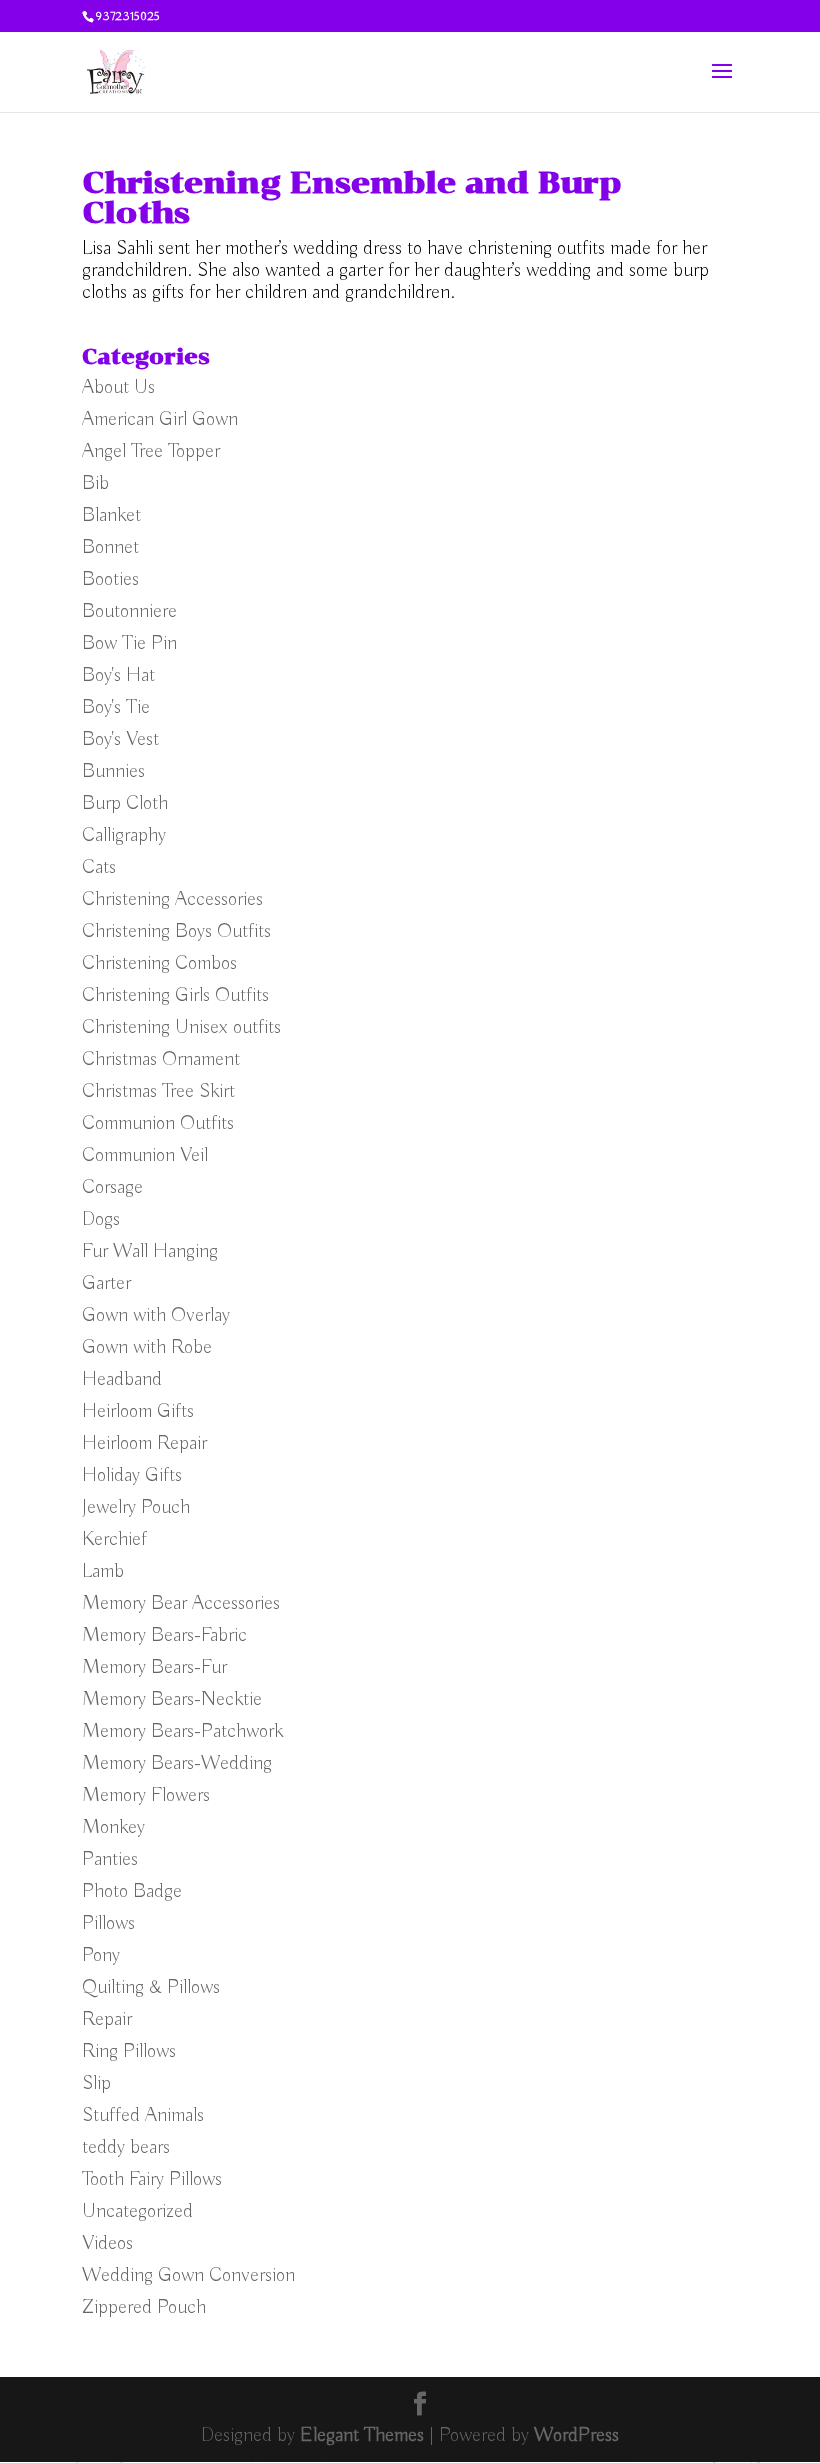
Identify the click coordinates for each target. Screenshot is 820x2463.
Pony (101, 1955)
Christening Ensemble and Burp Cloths (352, 197)
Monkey (113, 1827)
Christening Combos (159, 963)
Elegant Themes (362, 2435)
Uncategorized (137, 2211)
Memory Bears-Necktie (172, 1699)
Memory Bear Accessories (181, 1603)
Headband (122, 1379)
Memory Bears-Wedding (177, 1763)
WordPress (576, 2435)
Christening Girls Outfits (175, 995)
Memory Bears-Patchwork (182, 1731)
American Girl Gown (160, 419)
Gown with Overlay (156, 1315)
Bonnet (110, 547)
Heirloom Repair (144, 1443)
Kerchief (114, 1539)
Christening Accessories (172, 899)
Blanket (111, 515)
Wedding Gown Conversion (188, 2275)
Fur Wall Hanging (150, 1251)
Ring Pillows (129, 2051)
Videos (107, 2243)
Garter (106, 1283)
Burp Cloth (125, 803)
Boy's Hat (118, 675)
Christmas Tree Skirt (158, 1091)
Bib (95, 483)
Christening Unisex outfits (181, 1027)
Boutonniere (129, 611)
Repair (107, 2019)
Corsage (112, 1187)
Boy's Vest (120, 739)
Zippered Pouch (144, 2307)
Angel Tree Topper (151, 451)
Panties (110, 1859)
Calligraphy (124, 835)
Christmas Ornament (161, 1059)
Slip (96, 2083)
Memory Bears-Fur (154, 1667)
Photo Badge (132, 1891)
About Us (118, 387)
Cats (99, 867)
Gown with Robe (147, 1347)
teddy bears (126, 2147)
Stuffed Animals (143, 2115)
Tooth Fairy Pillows (152, 2179)
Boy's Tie (116, 707)
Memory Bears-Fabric (164, 1635)
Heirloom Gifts (138, 1411)
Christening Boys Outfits (176, 931)
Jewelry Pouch (136, 1507)
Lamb (103, 1571)
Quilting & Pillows (151, 1987)
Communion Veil (145, 1155)
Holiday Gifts (132, 1475)
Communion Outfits (158, 1123)
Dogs (101, 1219)
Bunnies (113, 771)
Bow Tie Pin (129, 643)
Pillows (108, 1923)
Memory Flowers (146, 1795)
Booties (110, 579)
